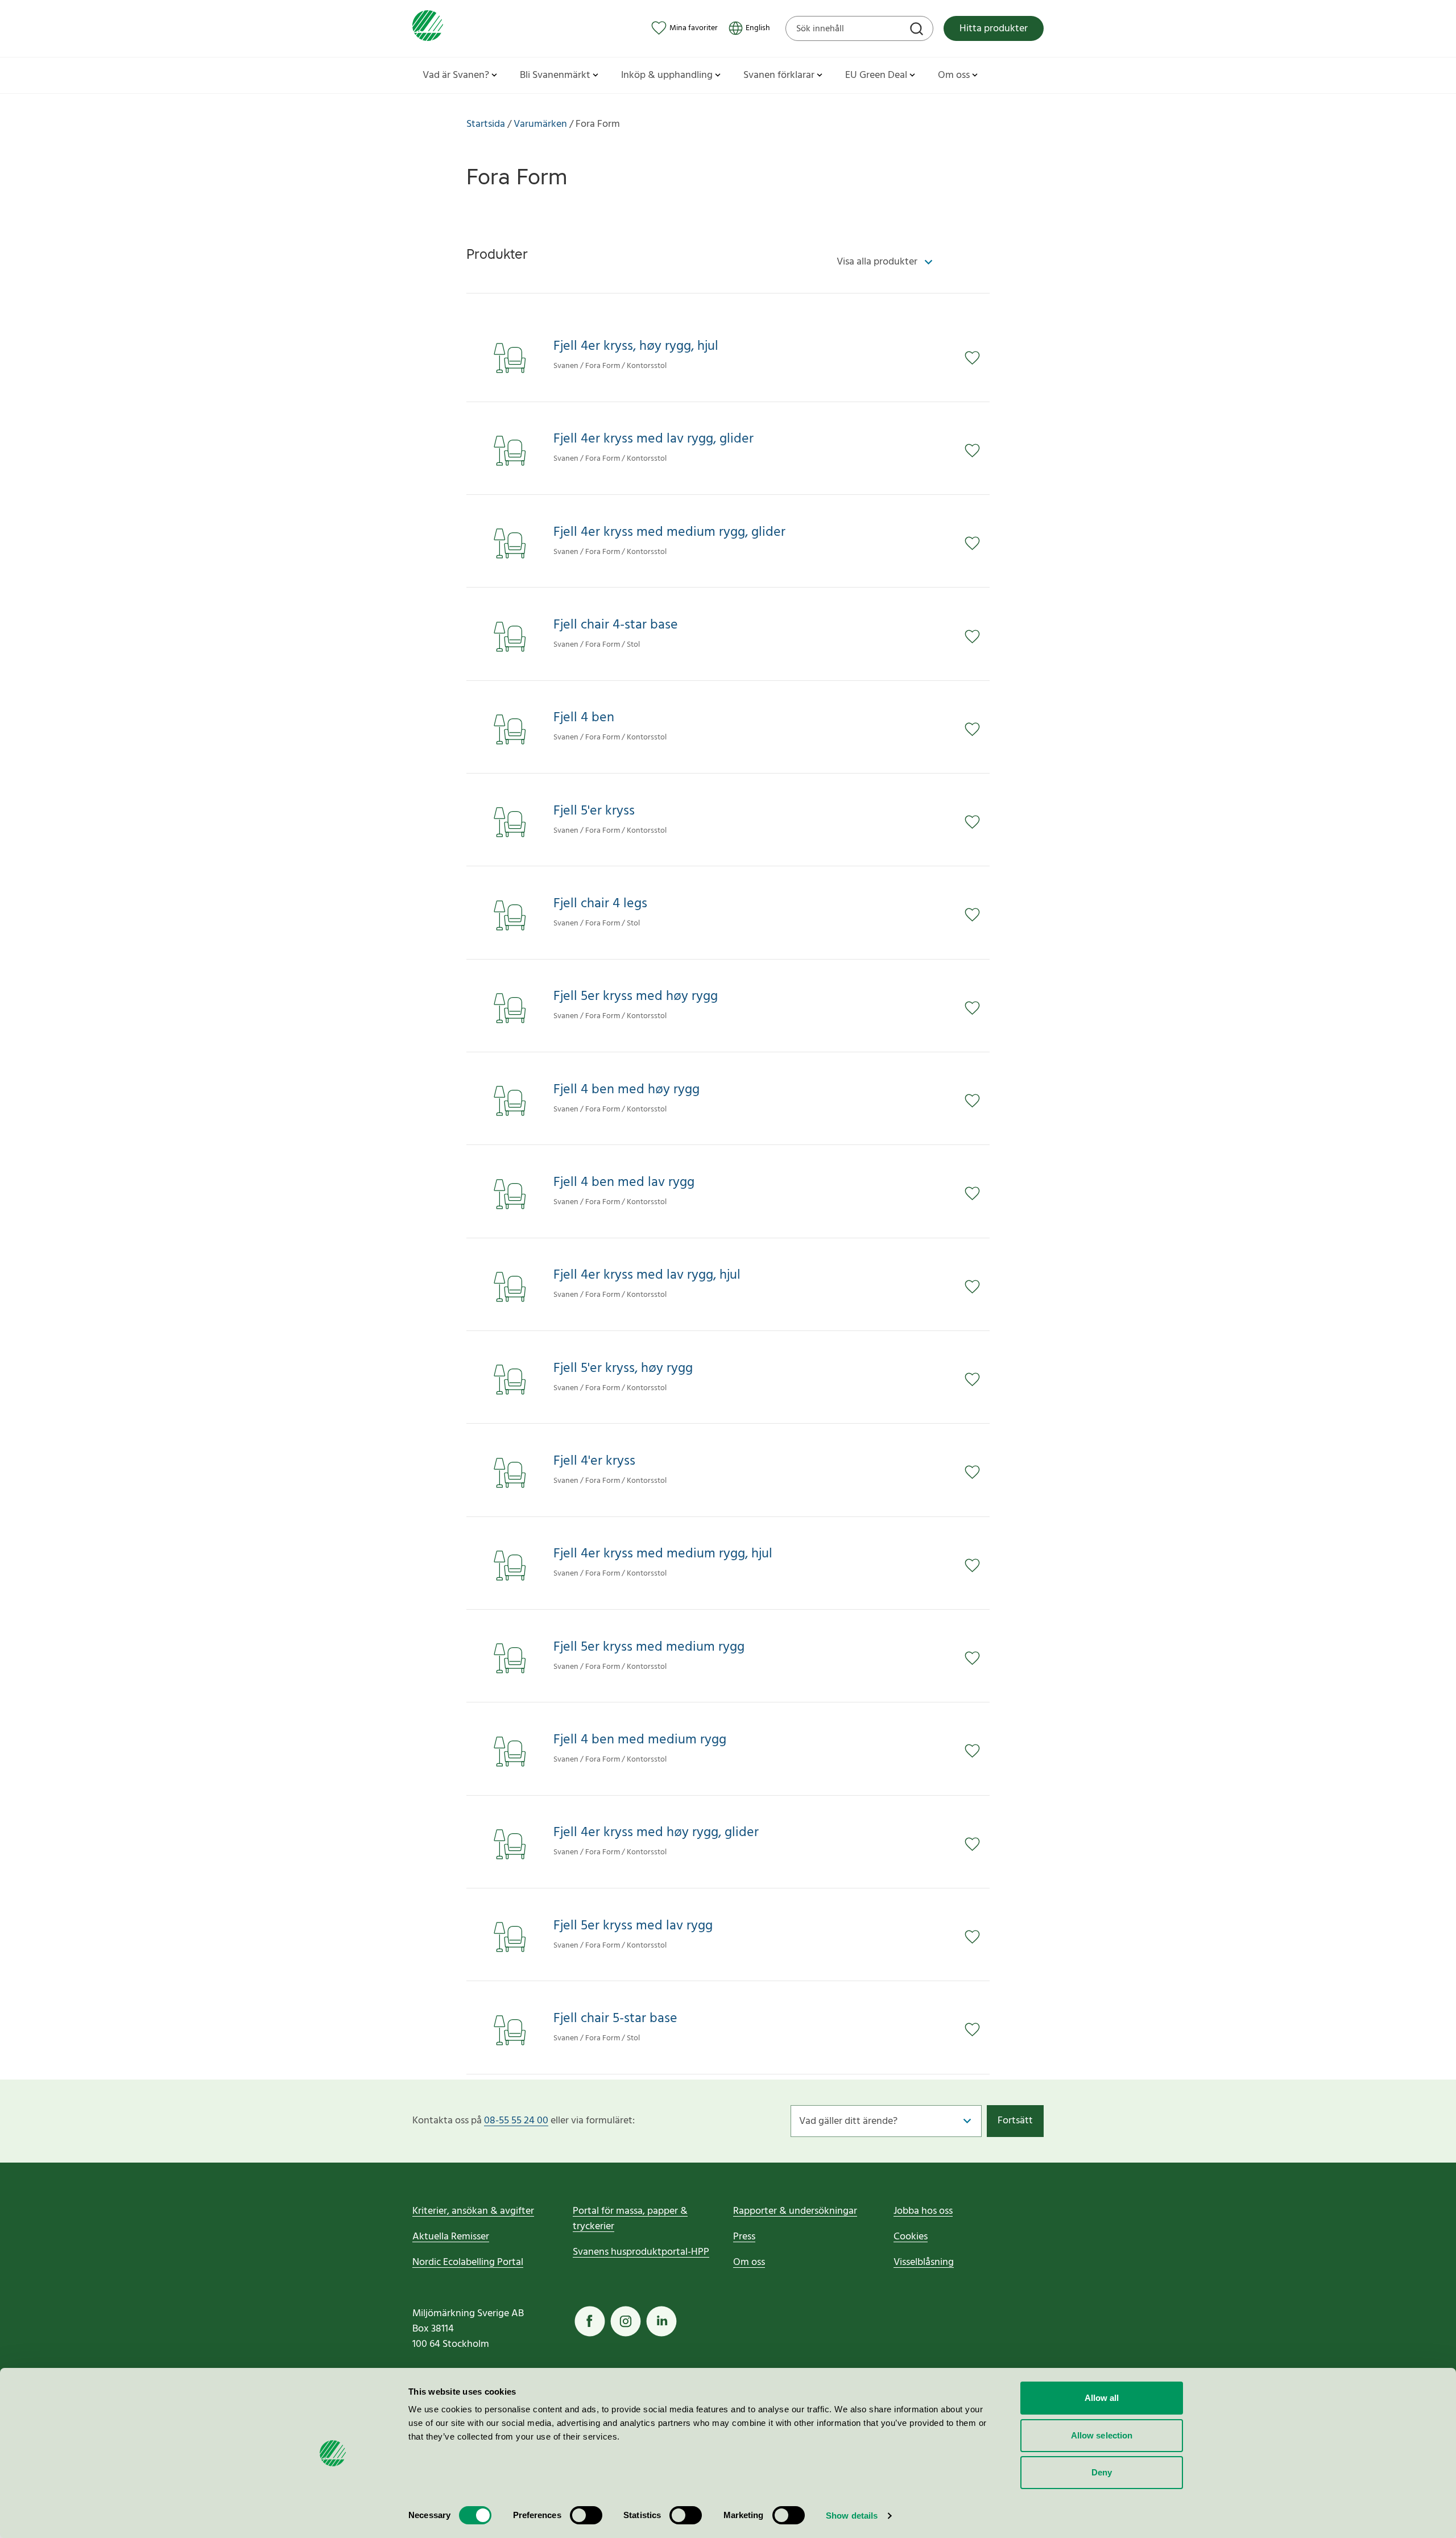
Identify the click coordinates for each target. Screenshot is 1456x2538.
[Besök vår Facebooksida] (590, 2321)
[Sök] (918, 30)
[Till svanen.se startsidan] (428, 28)
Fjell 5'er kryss (594, 811)
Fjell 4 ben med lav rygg (624, 1183)
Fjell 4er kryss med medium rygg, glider (669, 533)
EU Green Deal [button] (876, 75)
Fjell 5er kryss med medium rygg (649, 1648)
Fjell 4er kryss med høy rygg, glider (656, 1833)
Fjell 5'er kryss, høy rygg (623, 1369)
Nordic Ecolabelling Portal (468, 2262)
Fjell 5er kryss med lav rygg (633, 1926)
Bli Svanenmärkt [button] (555, 75)
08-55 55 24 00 (516, 2121)
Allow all (1102, 2398)
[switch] (586, 2515)
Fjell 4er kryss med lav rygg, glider (653, 439)
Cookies (911, 2237)
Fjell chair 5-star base (615, 2019)
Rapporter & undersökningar (795, 2211)
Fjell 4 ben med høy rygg (626, 1090)
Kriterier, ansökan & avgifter (473, 2211)
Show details (852, 2516)
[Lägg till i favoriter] (977, 358)
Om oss (749, 2262)
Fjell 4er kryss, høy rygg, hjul (636, 347)
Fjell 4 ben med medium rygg (640, 1740)
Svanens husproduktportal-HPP (641, 2252)
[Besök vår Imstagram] (626, 2321)
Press (744, 2237)
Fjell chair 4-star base (616, 625)
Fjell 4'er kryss (594, 1462)
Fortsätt (1015, 2121)
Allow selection (1102, 2435)
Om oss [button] (954, 75)
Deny (1102, 2472)
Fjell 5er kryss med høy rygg (636, 997)
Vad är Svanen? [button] (456, 75)
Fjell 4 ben (584, 718)
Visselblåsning (924, 2262)
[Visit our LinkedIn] (661, 2321)
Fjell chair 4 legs (600, 904)
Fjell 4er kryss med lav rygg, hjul (647, 1276)
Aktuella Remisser (451, 2237)
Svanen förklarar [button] (779, 75)
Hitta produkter (994, 29)
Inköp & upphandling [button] (667, 75)
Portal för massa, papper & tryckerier (630, 2219)
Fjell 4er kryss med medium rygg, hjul (663, 1554)
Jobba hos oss (923, 2211)
